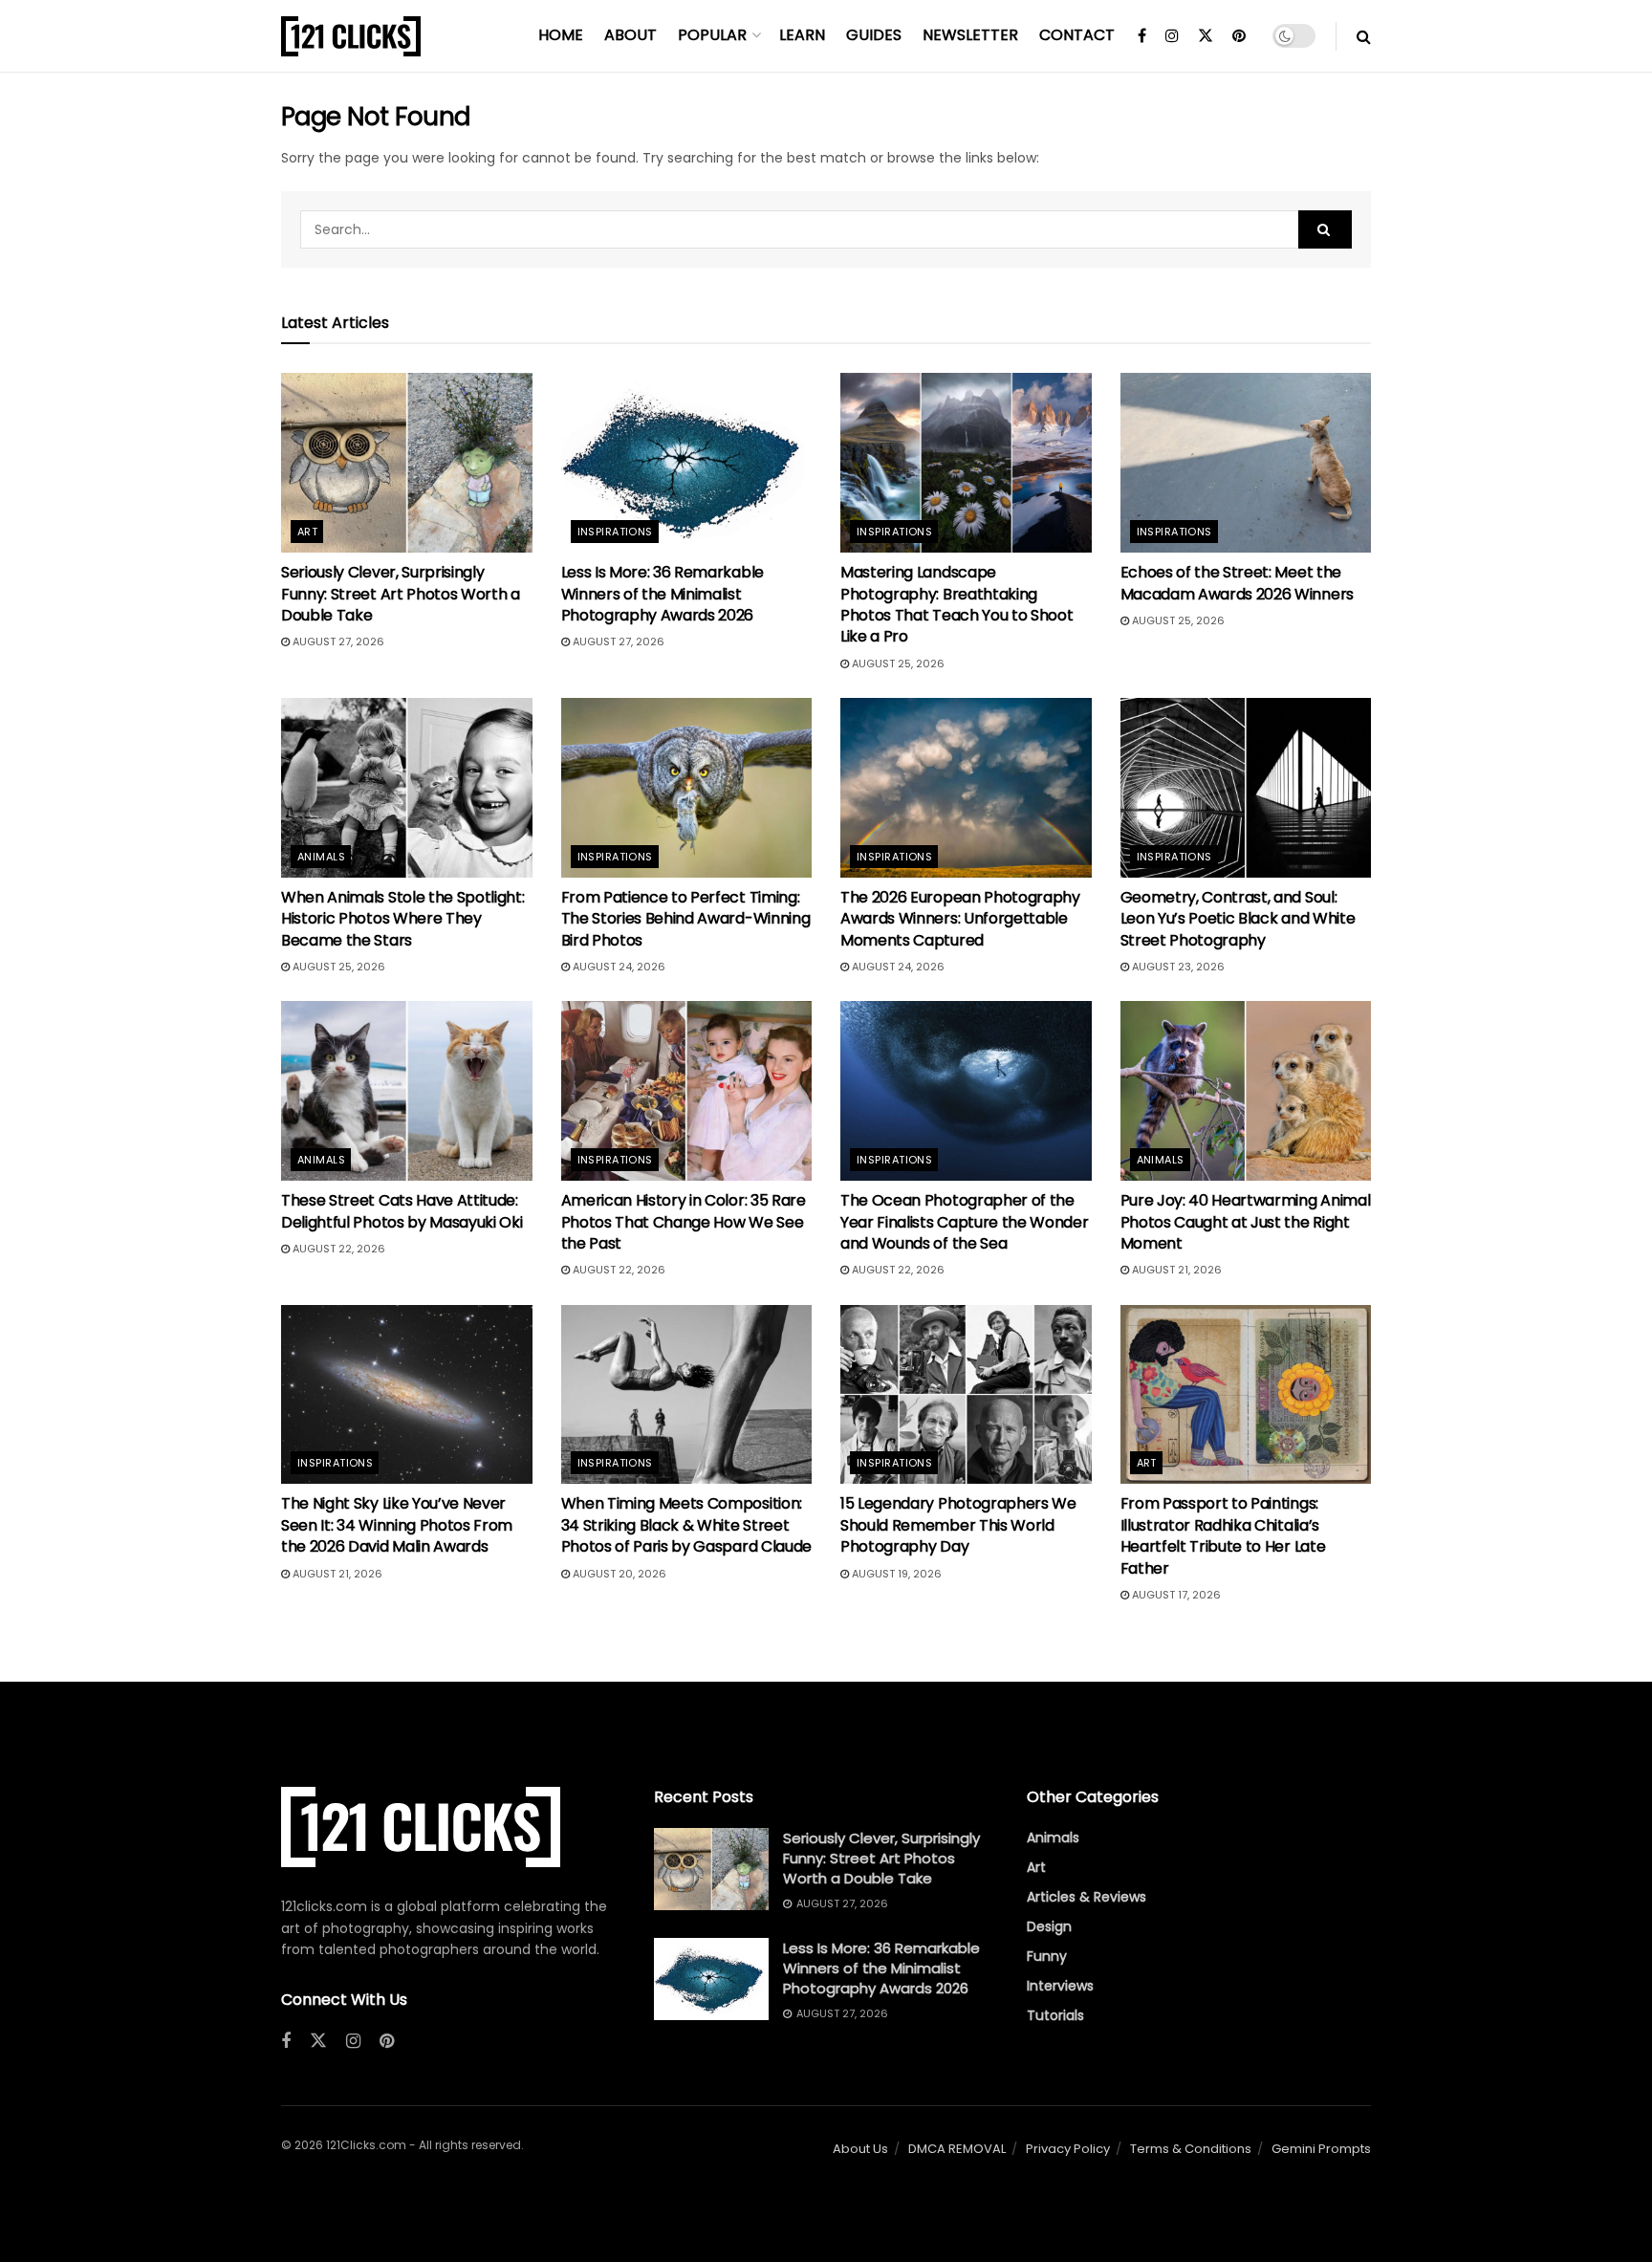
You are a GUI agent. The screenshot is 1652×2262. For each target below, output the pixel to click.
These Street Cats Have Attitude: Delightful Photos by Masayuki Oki (402, 1211)
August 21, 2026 (1175, 1270)
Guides (874, 35)
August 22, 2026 (337, 1249)
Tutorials (1055, 2015)
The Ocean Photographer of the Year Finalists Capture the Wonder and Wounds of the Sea (964, 1222)
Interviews (1060, 1986)
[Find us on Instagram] (1172, 36)
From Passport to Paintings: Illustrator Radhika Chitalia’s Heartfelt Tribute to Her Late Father (1223, 1535)
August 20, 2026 (618, 1574)
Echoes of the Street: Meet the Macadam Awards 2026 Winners (1237, 583)
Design (1049, 1926)
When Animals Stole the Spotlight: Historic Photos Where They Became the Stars (402, 919)
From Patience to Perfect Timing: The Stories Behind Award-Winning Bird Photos (686, 919)
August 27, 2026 (337, 642)
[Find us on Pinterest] (1239, 36)
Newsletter (970, 35)
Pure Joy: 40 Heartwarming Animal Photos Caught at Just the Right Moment (1246, 1222)
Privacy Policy (1068, 2149)
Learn (802, 35)
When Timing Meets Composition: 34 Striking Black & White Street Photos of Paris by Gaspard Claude (686, 1525)
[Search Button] (1364, 36)
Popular (712, 35)
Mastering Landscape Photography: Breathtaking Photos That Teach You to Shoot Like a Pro (956, 604)
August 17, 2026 (1175, 1595)
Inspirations (615, 532)
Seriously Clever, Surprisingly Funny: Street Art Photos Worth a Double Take (401, 594)
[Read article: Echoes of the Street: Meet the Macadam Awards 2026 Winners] (1246, 463)
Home (561, 35)
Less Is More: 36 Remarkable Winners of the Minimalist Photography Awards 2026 (663, 594)
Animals (321, 857)
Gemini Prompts (1321, 2149)
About (630, 35)
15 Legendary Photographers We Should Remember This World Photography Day (958, 1525)
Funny (1047, 1956)
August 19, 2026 (895, 1574)
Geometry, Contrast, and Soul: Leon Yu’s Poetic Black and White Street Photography (1238, 919)
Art (307, 532)
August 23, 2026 (1177, 967)
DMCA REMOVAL (957, 2149)
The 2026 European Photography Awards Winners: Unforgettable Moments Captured (960, 919)
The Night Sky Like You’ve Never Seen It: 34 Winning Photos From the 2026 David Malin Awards (397, 1525)
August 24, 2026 (618, 967)
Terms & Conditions (1191, 2149)
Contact (1077, 35)
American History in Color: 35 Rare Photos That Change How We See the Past (684, 1222)
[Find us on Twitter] (1206, 36)
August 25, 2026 (897, 663)
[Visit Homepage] (351, 36)
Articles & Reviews (1087, 1897)
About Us (860, 2149)
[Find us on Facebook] (1142, 36)
